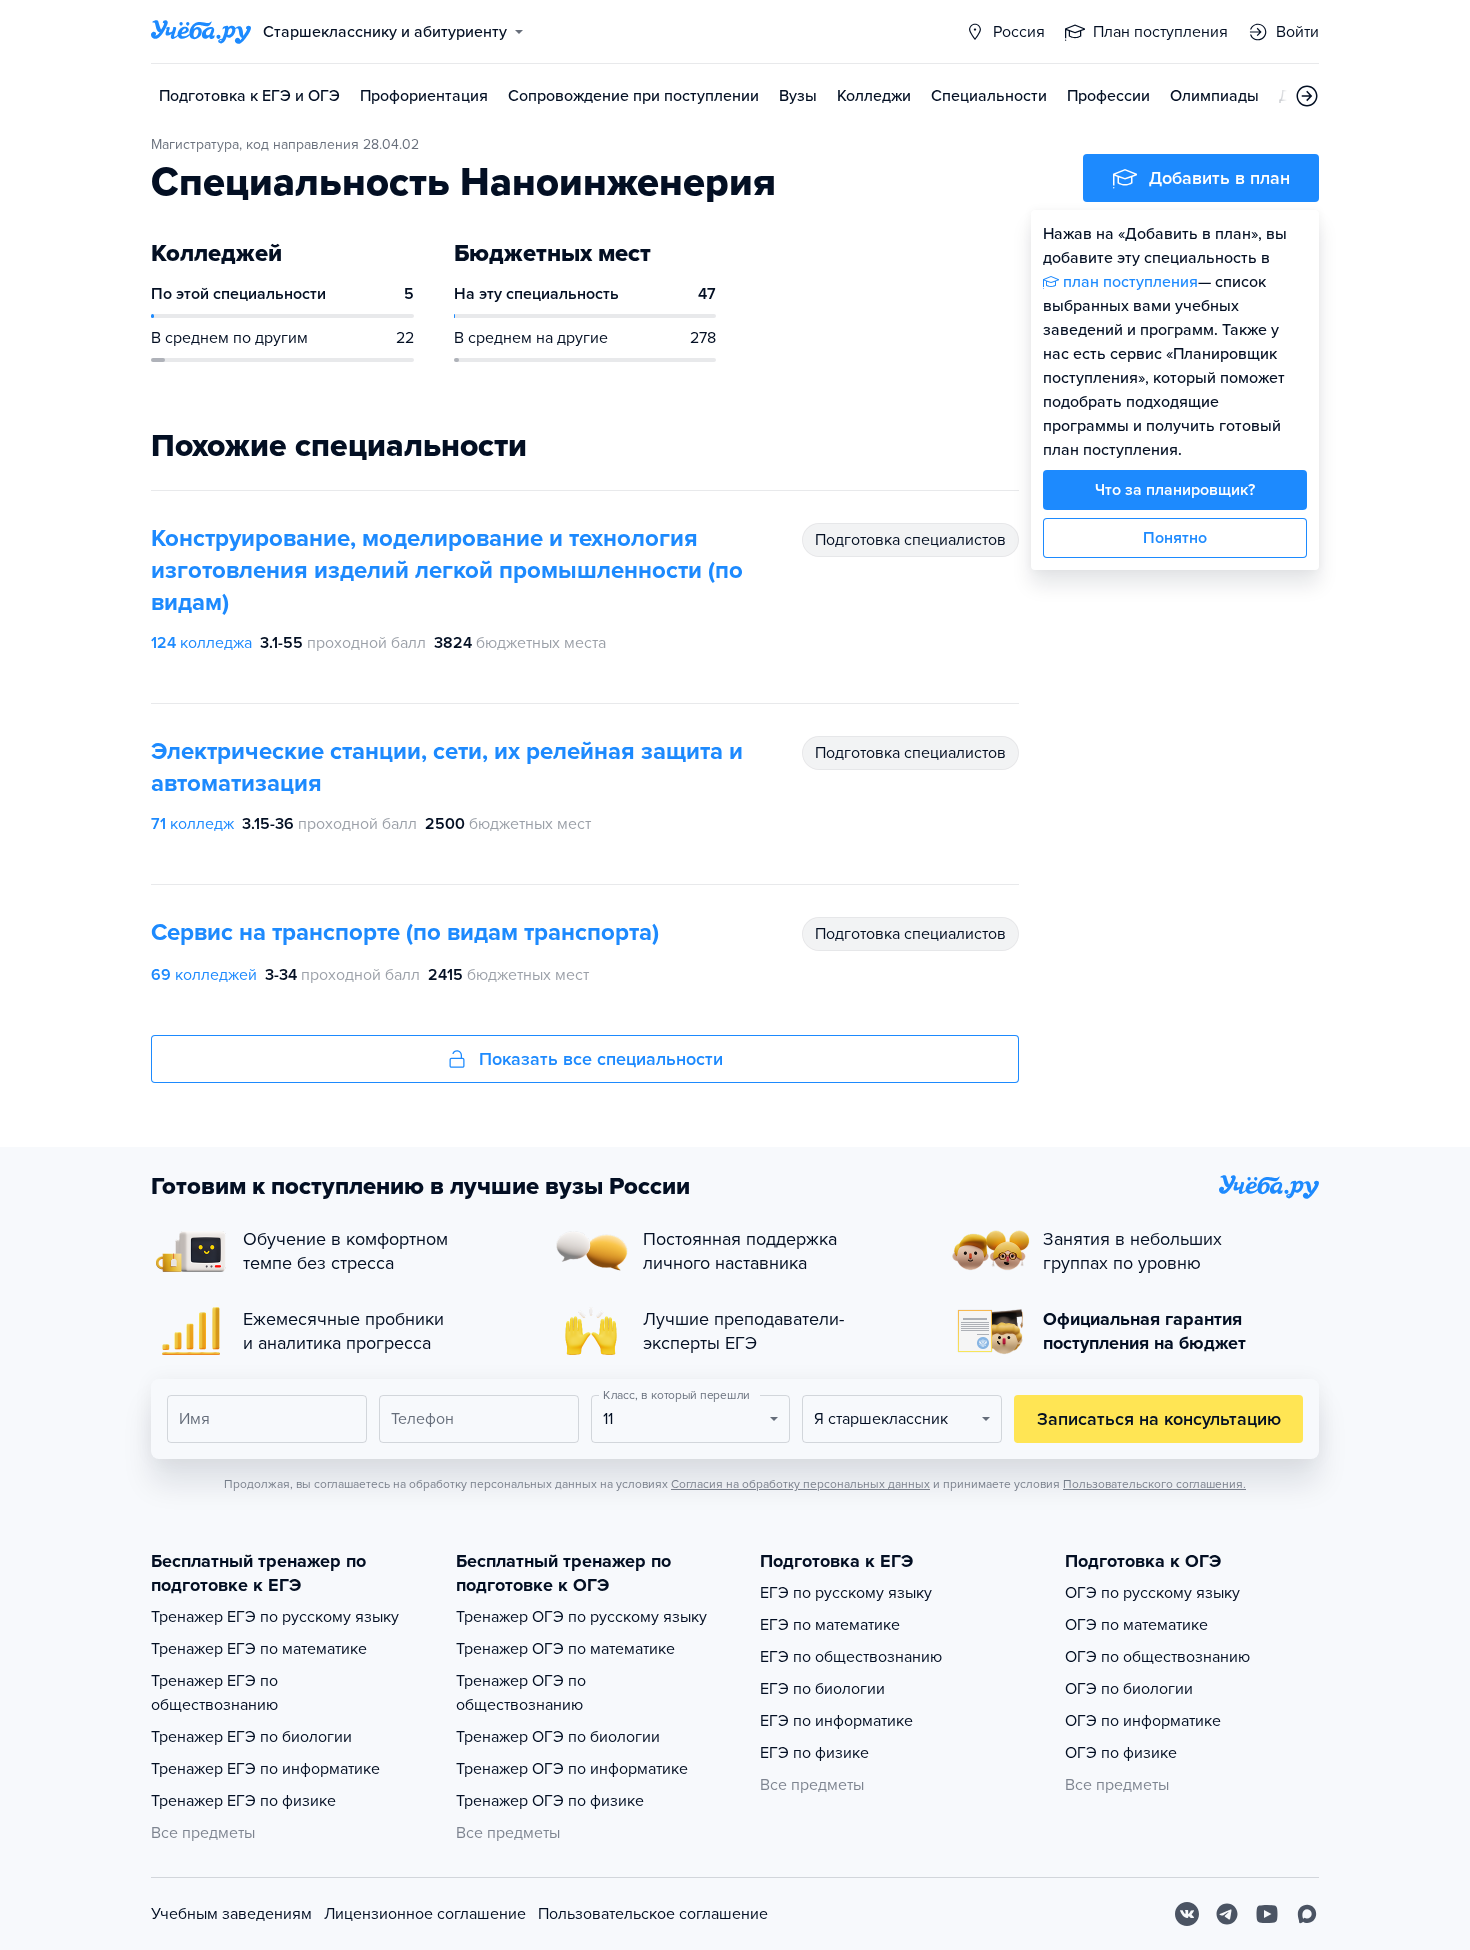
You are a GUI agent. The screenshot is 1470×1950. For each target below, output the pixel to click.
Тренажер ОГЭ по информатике (572, 1769)
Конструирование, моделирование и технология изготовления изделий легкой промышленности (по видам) (447, 570)
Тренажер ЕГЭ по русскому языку (275, 1617)
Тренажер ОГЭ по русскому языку (581, 1617)
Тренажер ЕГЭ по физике (243, 1801)
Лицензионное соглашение (425, 1914)
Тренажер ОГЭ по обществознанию (521, 1693)
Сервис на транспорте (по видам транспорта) (405, 932)
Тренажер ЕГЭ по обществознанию (214, 1693)
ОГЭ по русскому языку (1152, 1593)
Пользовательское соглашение (653, 1914)
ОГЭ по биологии (1129, 1689)
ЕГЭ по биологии (822, 1689)
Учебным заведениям (231, 1914)
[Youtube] (1267, 1914)
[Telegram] (1227, 1914)
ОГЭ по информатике (1143, 1721)
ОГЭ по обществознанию (1157, 1657)
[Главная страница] (201, 32)
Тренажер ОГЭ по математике (565, 1649)
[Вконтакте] (1187, 1914)
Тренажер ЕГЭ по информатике (265, 1769)
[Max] (1307, 1914)
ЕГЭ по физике (814, 1753)
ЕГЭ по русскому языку (846, 1593)
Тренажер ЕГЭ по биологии (251, 1737)
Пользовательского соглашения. (1154, 1484)
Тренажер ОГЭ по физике (550, 1801)
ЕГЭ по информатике (836, 1721)
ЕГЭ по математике (830, 1625)
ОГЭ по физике (1121, 1753)
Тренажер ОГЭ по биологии (558, 1737)
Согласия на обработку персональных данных (800, 1484)
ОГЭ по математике (1136, 1625)
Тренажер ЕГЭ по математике (259, 1649)
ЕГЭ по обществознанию (851, 1657)
